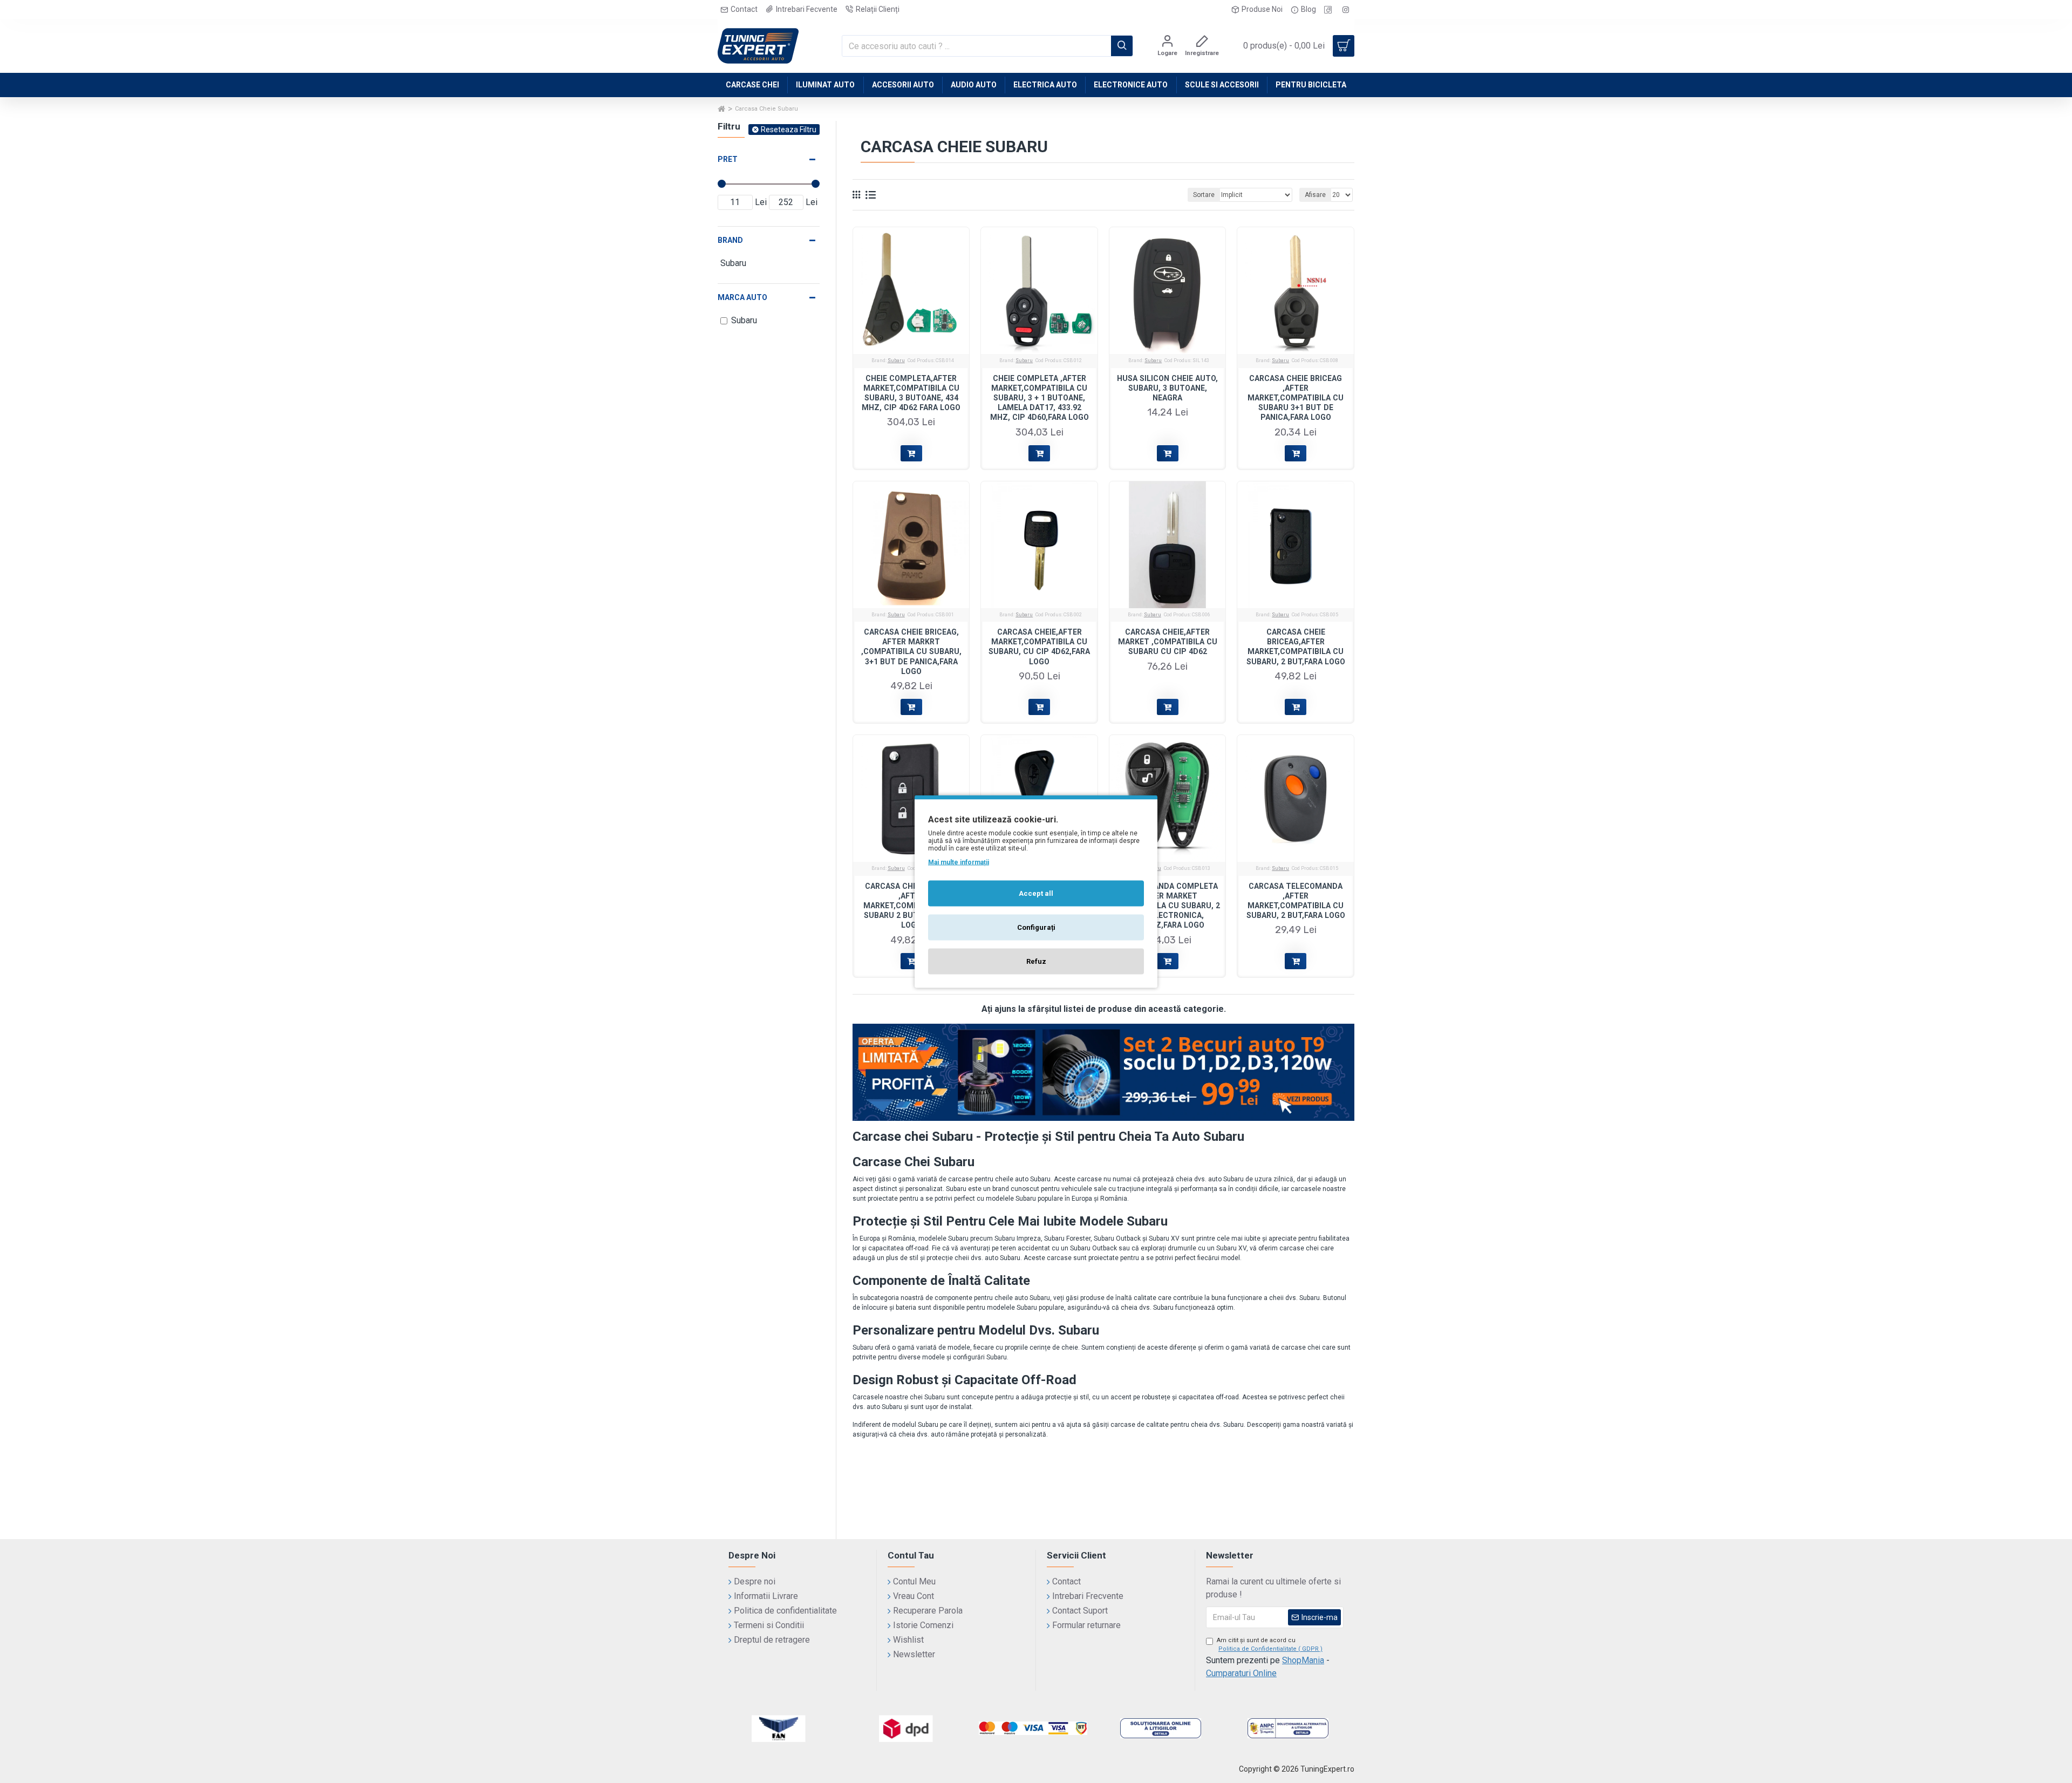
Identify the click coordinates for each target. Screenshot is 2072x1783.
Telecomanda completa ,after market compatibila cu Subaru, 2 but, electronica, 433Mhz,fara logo (1168, 906)
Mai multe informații (959, 862)
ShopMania (1303, 1660)
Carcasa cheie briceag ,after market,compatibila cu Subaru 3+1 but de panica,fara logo (1296, 398)
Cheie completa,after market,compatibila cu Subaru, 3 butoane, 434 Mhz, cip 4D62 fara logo (911, 393)
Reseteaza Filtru (789, 130)
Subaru (896, 360)
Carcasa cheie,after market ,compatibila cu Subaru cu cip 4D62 (1168, 642)
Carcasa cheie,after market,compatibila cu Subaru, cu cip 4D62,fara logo (1039, 647)
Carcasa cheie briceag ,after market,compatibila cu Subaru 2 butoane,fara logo (911, 906)
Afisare (1315, 195)
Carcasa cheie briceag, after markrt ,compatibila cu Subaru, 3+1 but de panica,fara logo (911, 652)
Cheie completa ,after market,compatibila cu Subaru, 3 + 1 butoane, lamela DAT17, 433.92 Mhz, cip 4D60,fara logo (1040, 398)
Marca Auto (742, 297)
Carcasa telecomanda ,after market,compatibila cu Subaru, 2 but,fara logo (1296, 901)
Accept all (1036, 893)
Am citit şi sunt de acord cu (1270, 1645)
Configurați (1036, 927)
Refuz (1036, 961)
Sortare (1204, 195)
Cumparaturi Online (1241, 1673)
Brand (730, 240)
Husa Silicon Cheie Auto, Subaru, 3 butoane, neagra (1167, 388)
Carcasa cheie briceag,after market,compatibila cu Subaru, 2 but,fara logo (1296, 647)
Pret (728, 159)
